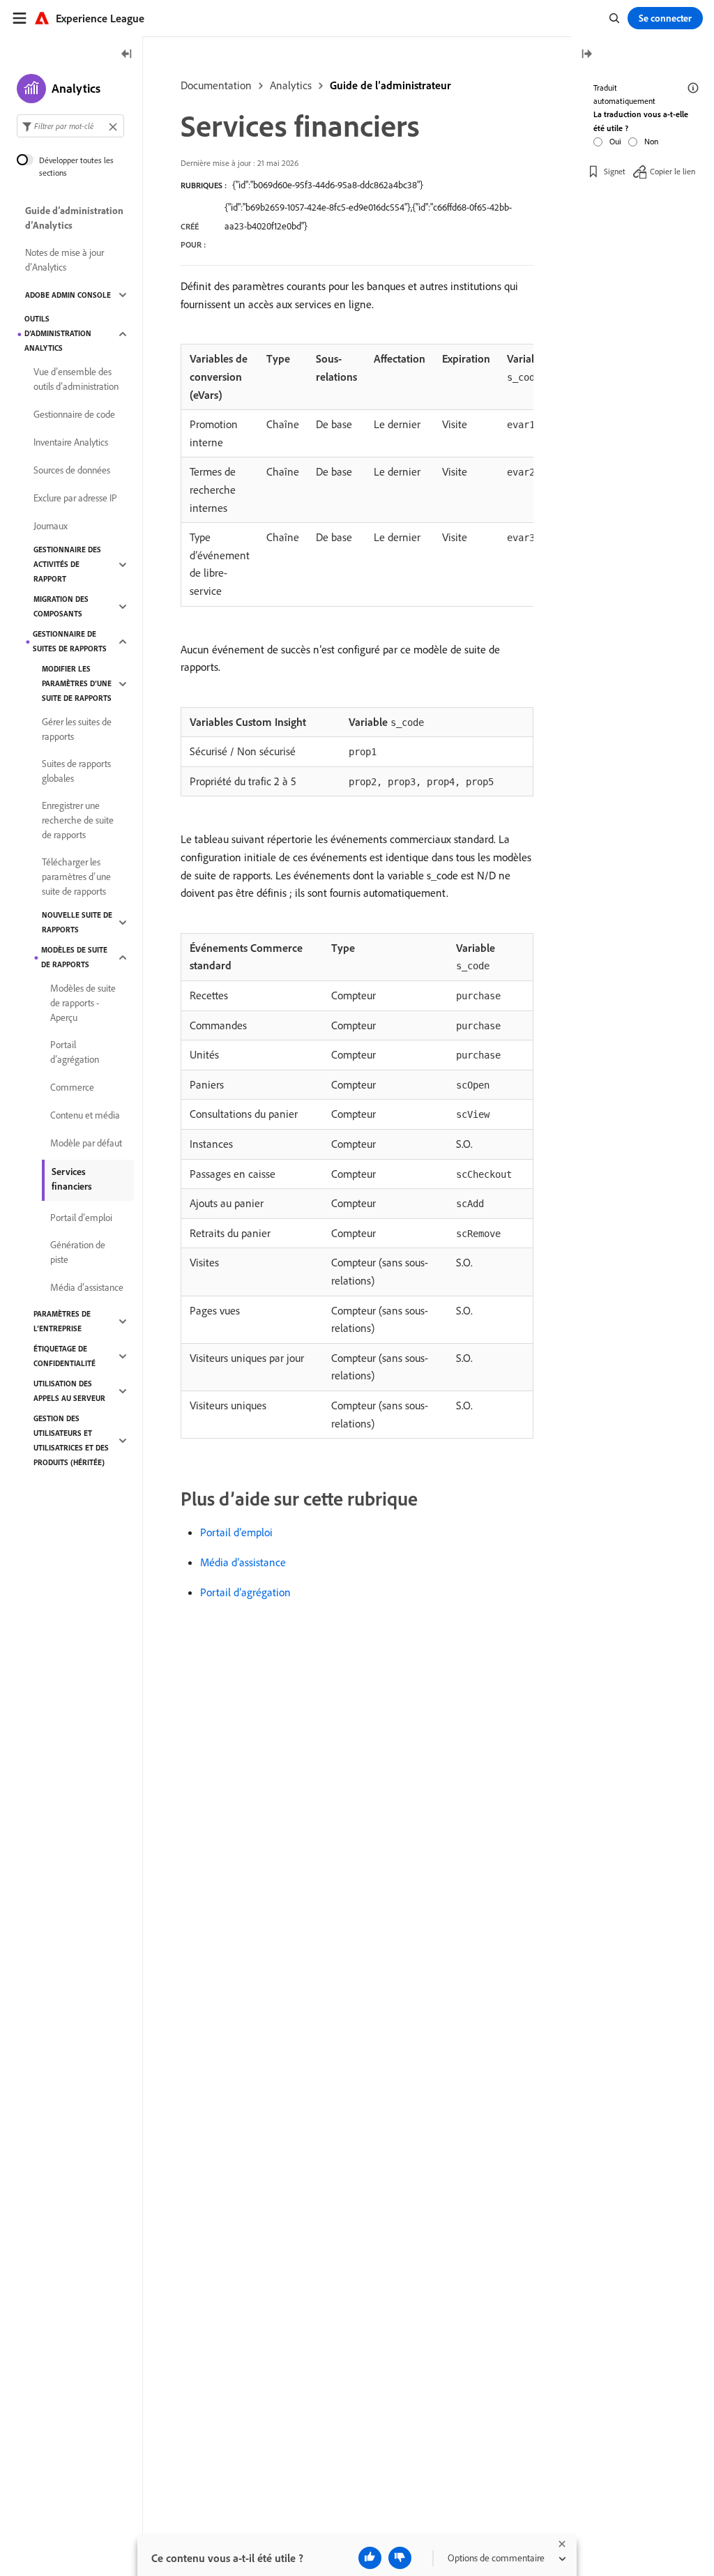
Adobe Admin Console (68, 295)
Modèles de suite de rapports (74, 957)
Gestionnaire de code (74, 414)
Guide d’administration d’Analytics (74, 218)
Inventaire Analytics (71, 442)
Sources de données (72, 470)
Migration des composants (61, 606)
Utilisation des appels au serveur (69, 1391)
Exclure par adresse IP (75, 498)
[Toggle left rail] (127, 55)
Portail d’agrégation (245, 1592)
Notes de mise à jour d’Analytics (64, 260)
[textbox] (70, 126)
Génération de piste (78, 1252)
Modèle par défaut (86, 1143)
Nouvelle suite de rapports (77, 922)
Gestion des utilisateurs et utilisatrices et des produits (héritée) (71, 1440)
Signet (615, 171)
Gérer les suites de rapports (77, 729)
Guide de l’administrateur (390, 85)
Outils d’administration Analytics (58, 333)
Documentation (216, 85)
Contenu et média (85, 1115)
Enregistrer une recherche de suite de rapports (78, 820)
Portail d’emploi (236, 1532)
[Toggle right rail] (586, 55)
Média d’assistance (243, 1562)
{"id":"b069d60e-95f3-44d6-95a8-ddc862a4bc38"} (328, 185)
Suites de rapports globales (76, 771)
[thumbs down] (400, 2558)
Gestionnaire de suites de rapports (70, 641)
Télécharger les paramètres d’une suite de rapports (76, 877)
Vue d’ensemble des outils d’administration (76, 379)
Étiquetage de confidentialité (64, 1356)
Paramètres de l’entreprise (62, 1321)
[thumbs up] (370, 2558)
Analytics (291, 85)
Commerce (72, 1087)
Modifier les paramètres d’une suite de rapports (77, 683)
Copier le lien (673, 171)
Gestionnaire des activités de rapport (67, 564)
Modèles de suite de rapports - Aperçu (83, 1003)
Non (651, 141)
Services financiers (72, 1179)
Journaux (51, 526)
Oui (615, 141)
